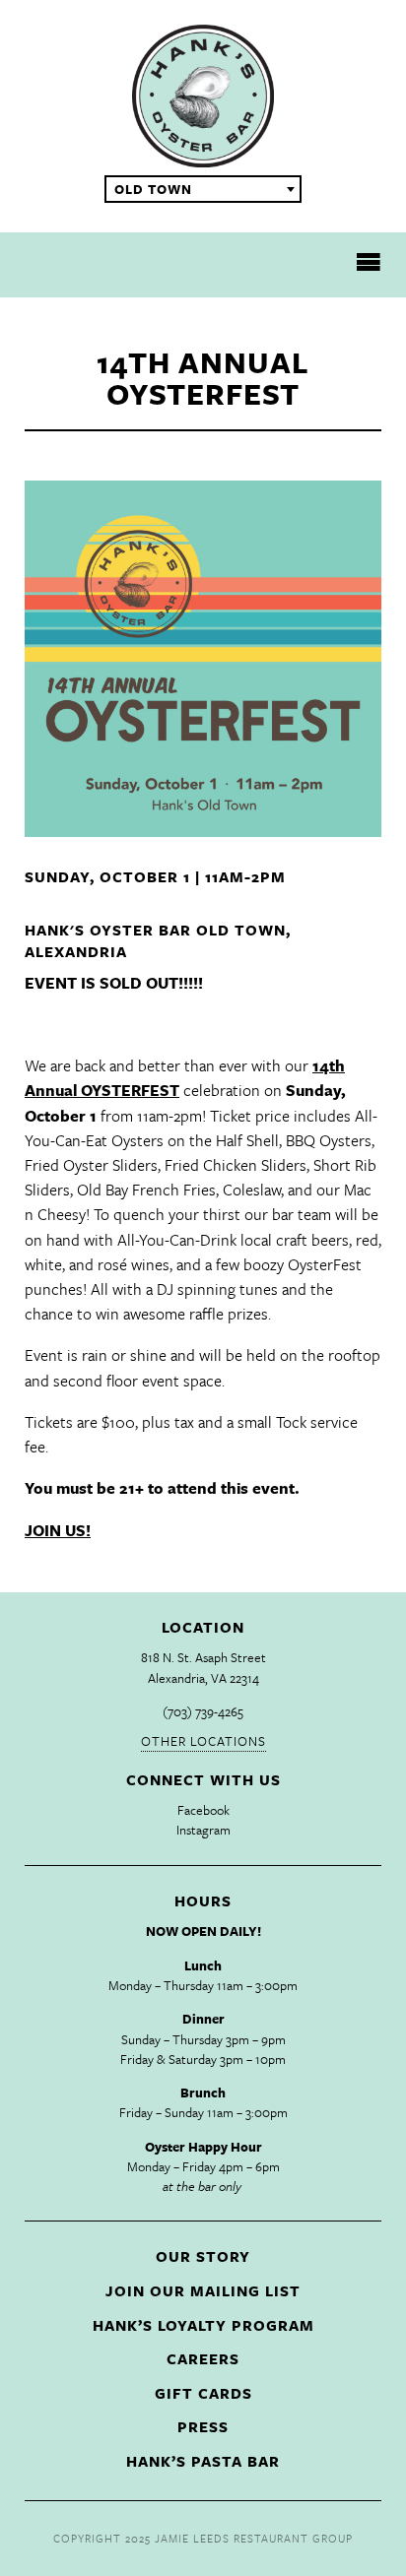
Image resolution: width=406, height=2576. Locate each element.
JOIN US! (58, 1530)
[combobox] (203, 189)
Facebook (203, 1810)
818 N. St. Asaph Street (203, 1657)
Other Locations (203, 1741)
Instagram (203, 1830)
